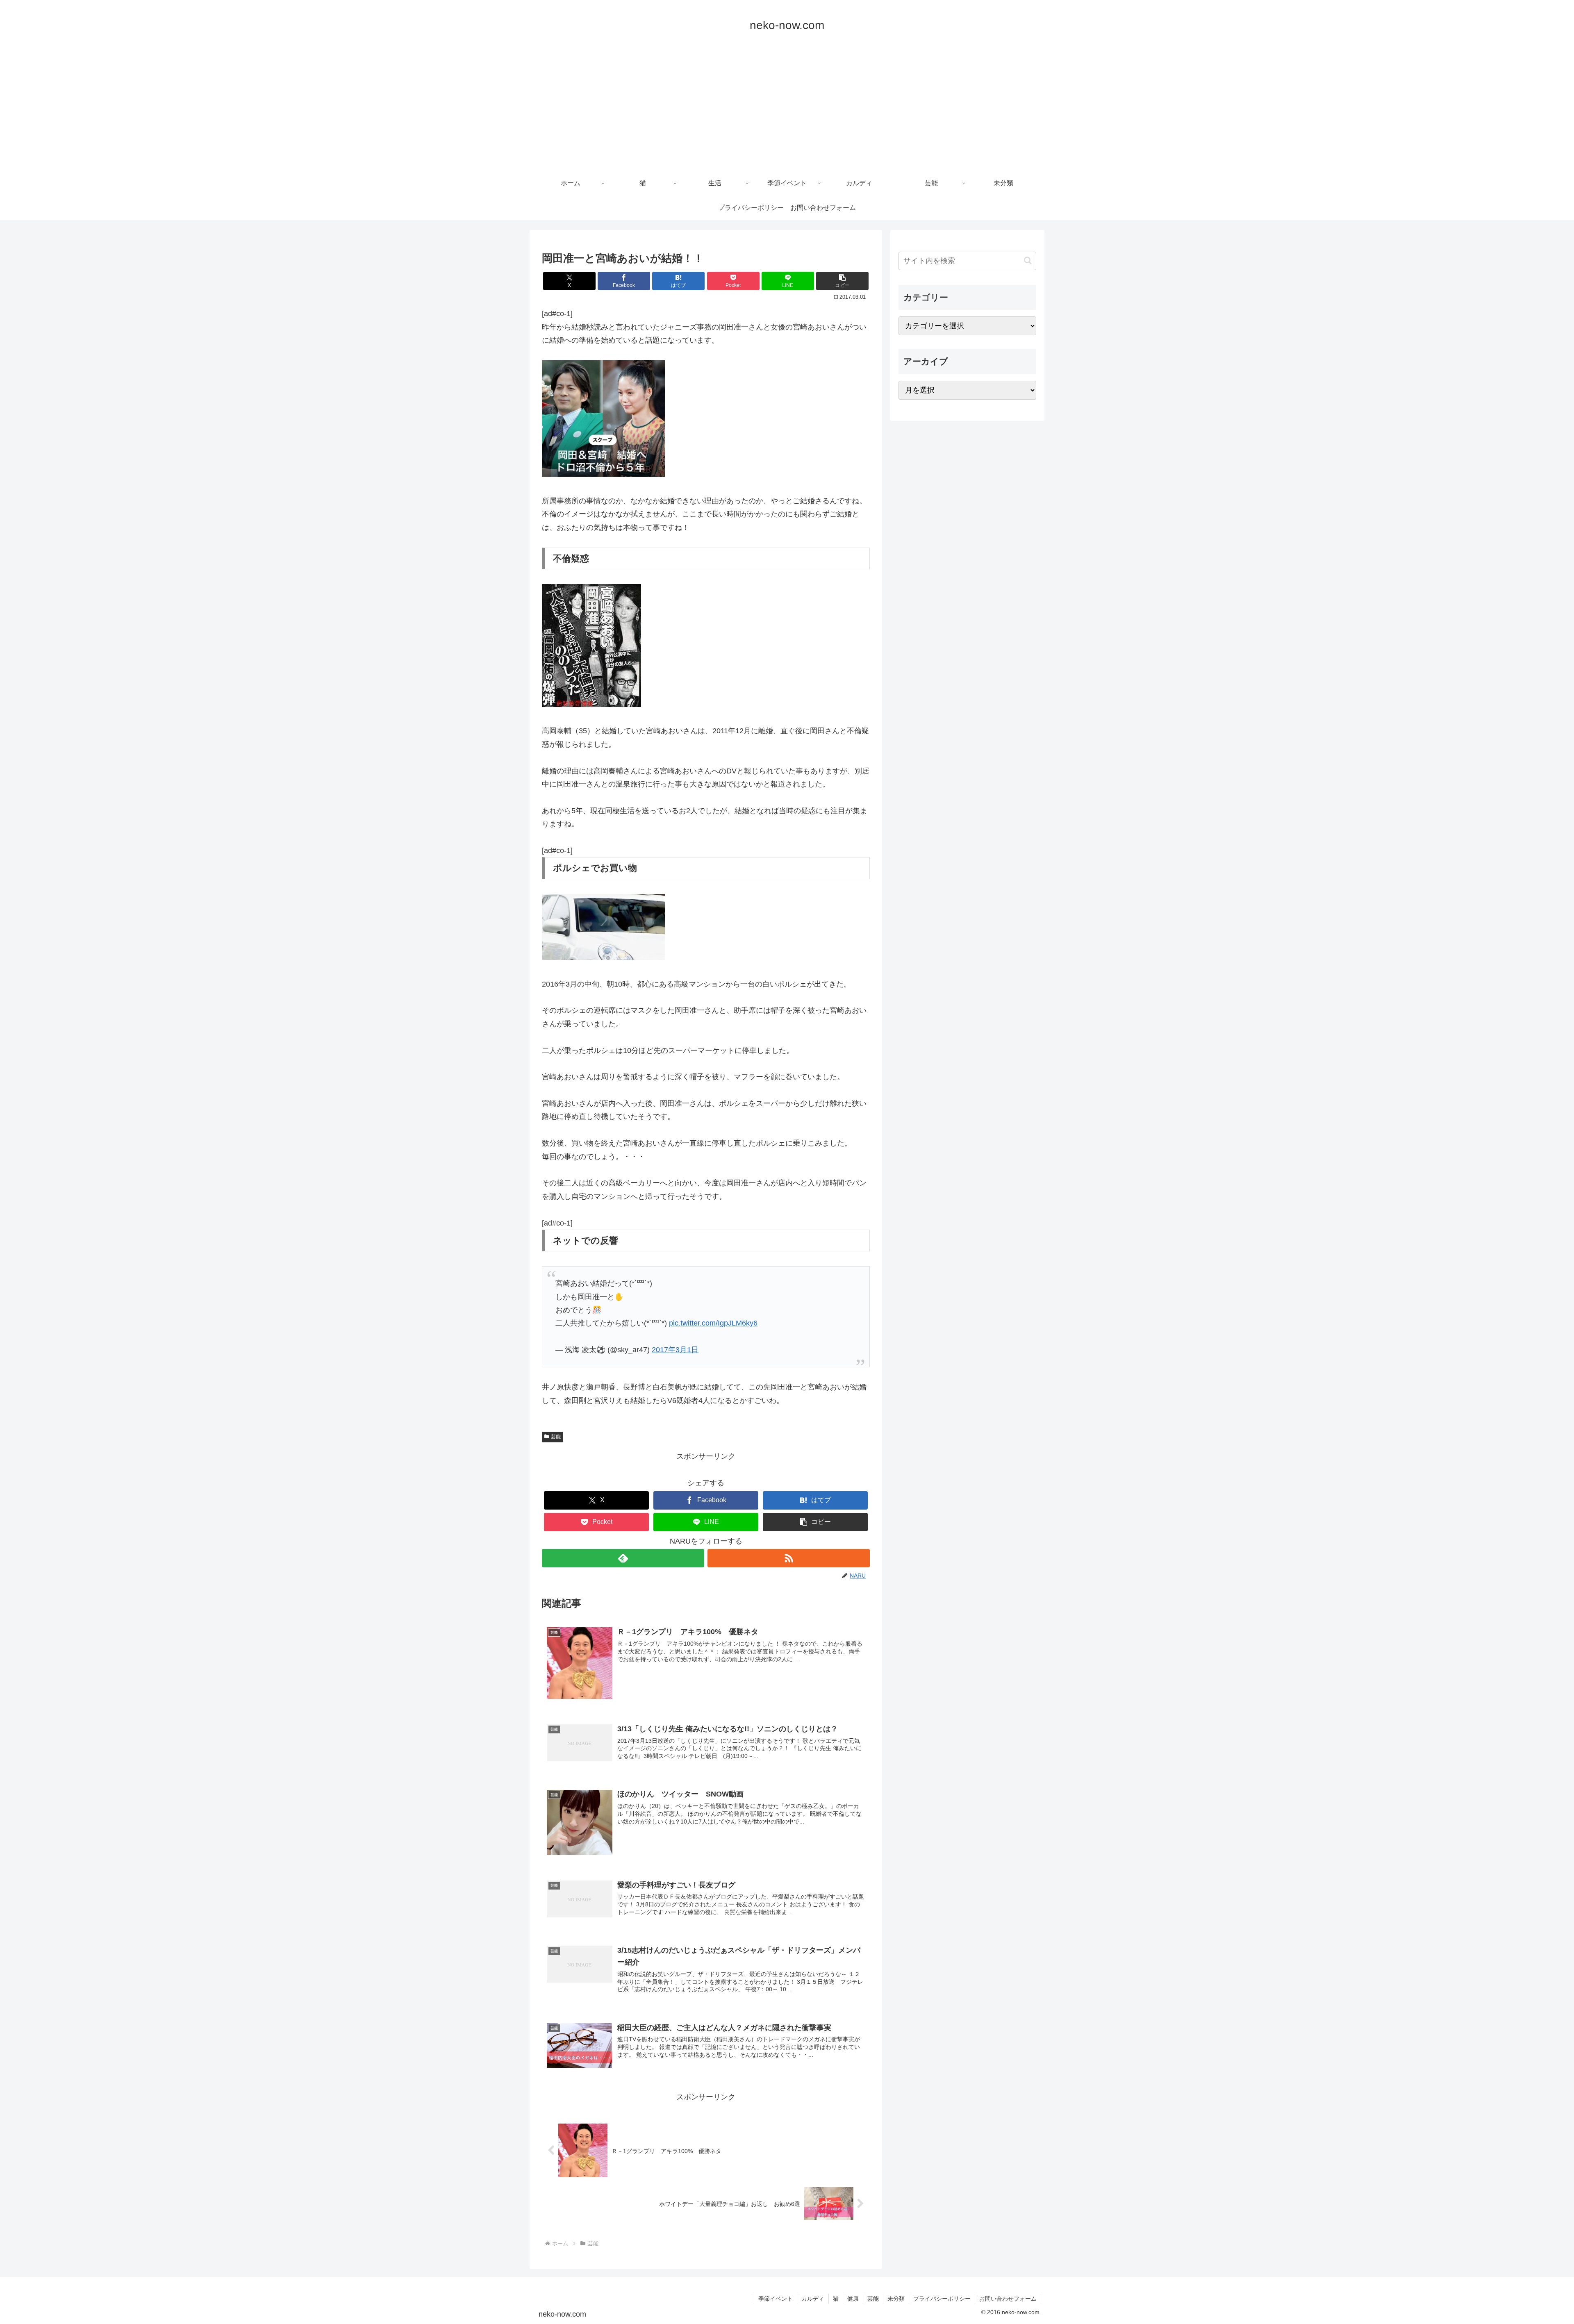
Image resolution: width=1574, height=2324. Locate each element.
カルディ (813, 2299)
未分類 (896, 2299)
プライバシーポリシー (942, 2299)
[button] (842, 281)
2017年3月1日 (675, 1350)
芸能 (556, 1437)
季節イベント (776, 2299)
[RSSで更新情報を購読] (789, 1558)
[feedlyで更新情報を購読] (623, 1558)
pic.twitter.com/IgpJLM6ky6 (713, 1323)
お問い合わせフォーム (1008, 2299)
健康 (853, 2299)
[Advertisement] (787, 109)
